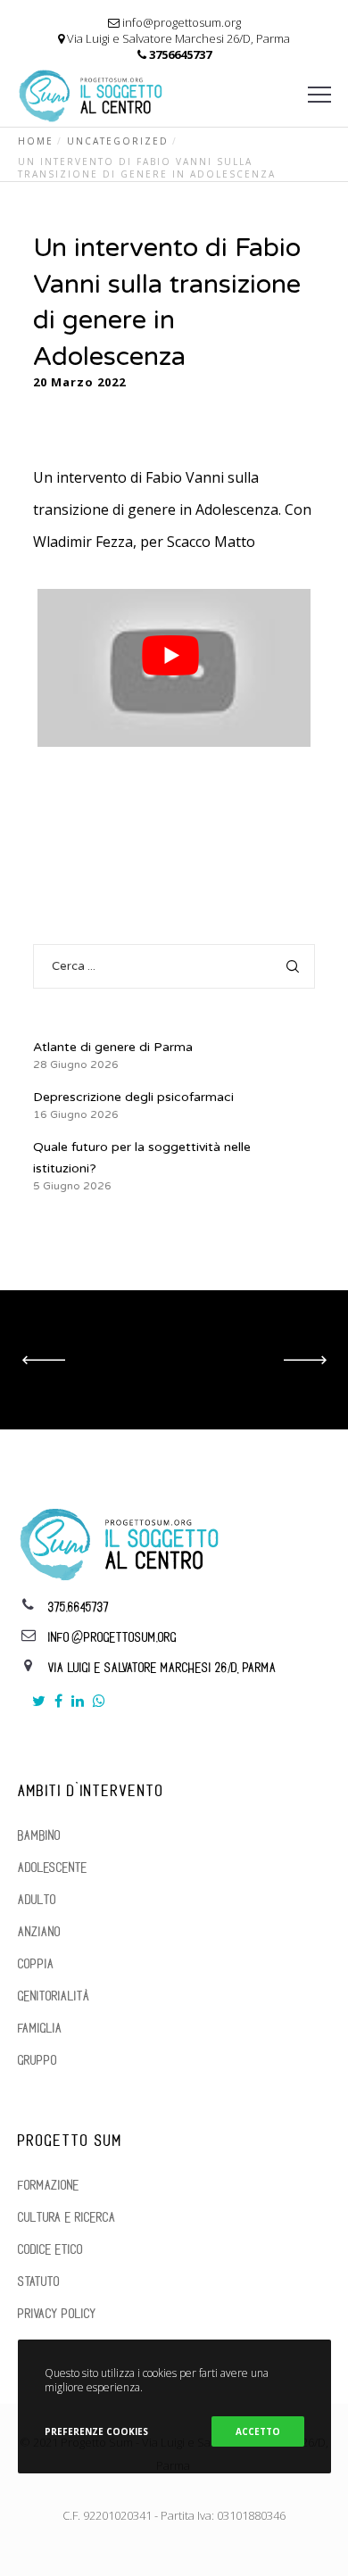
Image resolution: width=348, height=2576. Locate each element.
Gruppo (37, 2061)
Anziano (39, 1932)
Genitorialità (54, 1996)
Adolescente (53, 1868)
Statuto (39, 2282)
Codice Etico (50, 2250)
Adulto (37, 1900)
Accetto (258, 2431)
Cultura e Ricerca (67, 2218)
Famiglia (40, 2029)
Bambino (39, 1836)
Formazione (49, 2186)
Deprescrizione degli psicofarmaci (133, 1097)
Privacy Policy (57, 2314)
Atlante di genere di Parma (113, 1047)
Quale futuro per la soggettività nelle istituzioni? (142, 1158)
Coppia (36, 1964)
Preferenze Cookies (96, 2431)
